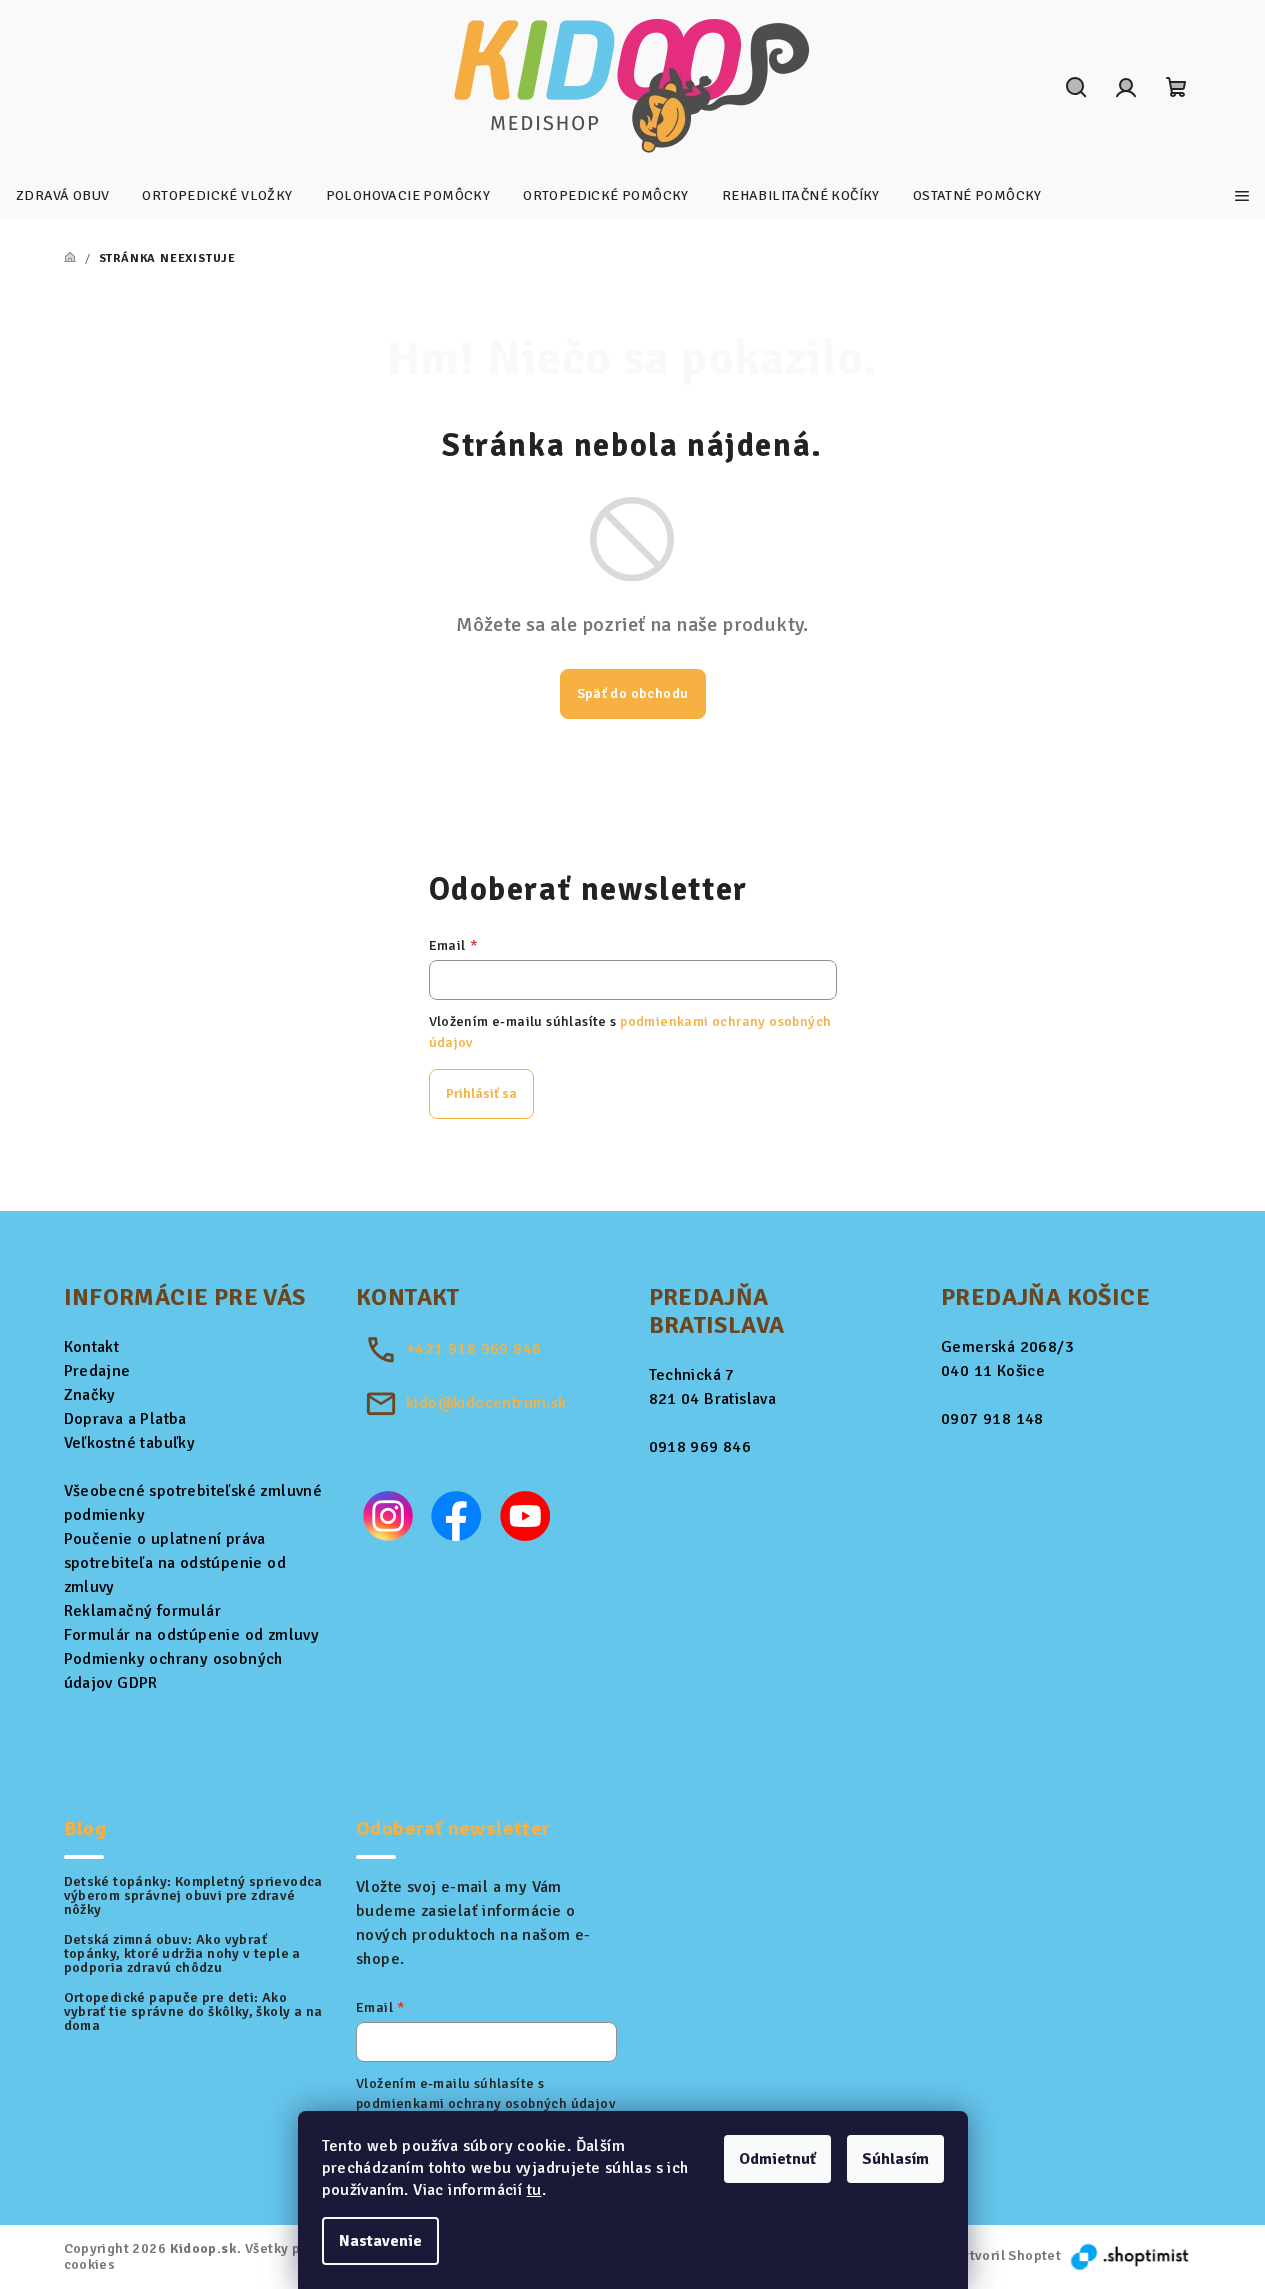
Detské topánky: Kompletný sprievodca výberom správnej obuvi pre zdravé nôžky (193, 1896)
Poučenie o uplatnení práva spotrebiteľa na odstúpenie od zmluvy (175, 1563)
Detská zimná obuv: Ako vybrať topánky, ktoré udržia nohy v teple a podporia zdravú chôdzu (182, 1954)
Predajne (97, 1371)
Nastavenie (380, 2241)
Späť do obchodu (633, 693)
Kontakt (92, 1347)
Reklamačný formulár (143, 1611)
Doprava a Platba (125, 1419)
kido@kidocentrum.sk (486, 1403)
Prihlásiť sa (481, 1093)
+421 (473, 1349)
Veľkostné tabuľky (130, 1443)
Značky (90, 1395)
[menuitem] (62, 196)
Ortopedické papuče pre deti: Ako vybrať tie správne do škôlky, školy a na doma (193, 2012)
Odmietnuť (777, 2159)
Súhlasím (895, 2159)
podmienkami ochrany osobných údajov (485, 2103)
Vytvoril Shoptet (1007, 2255)
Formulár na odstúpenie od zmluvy (192, 1635)
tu (534, 2190)
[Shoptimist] (1131, 2255)
